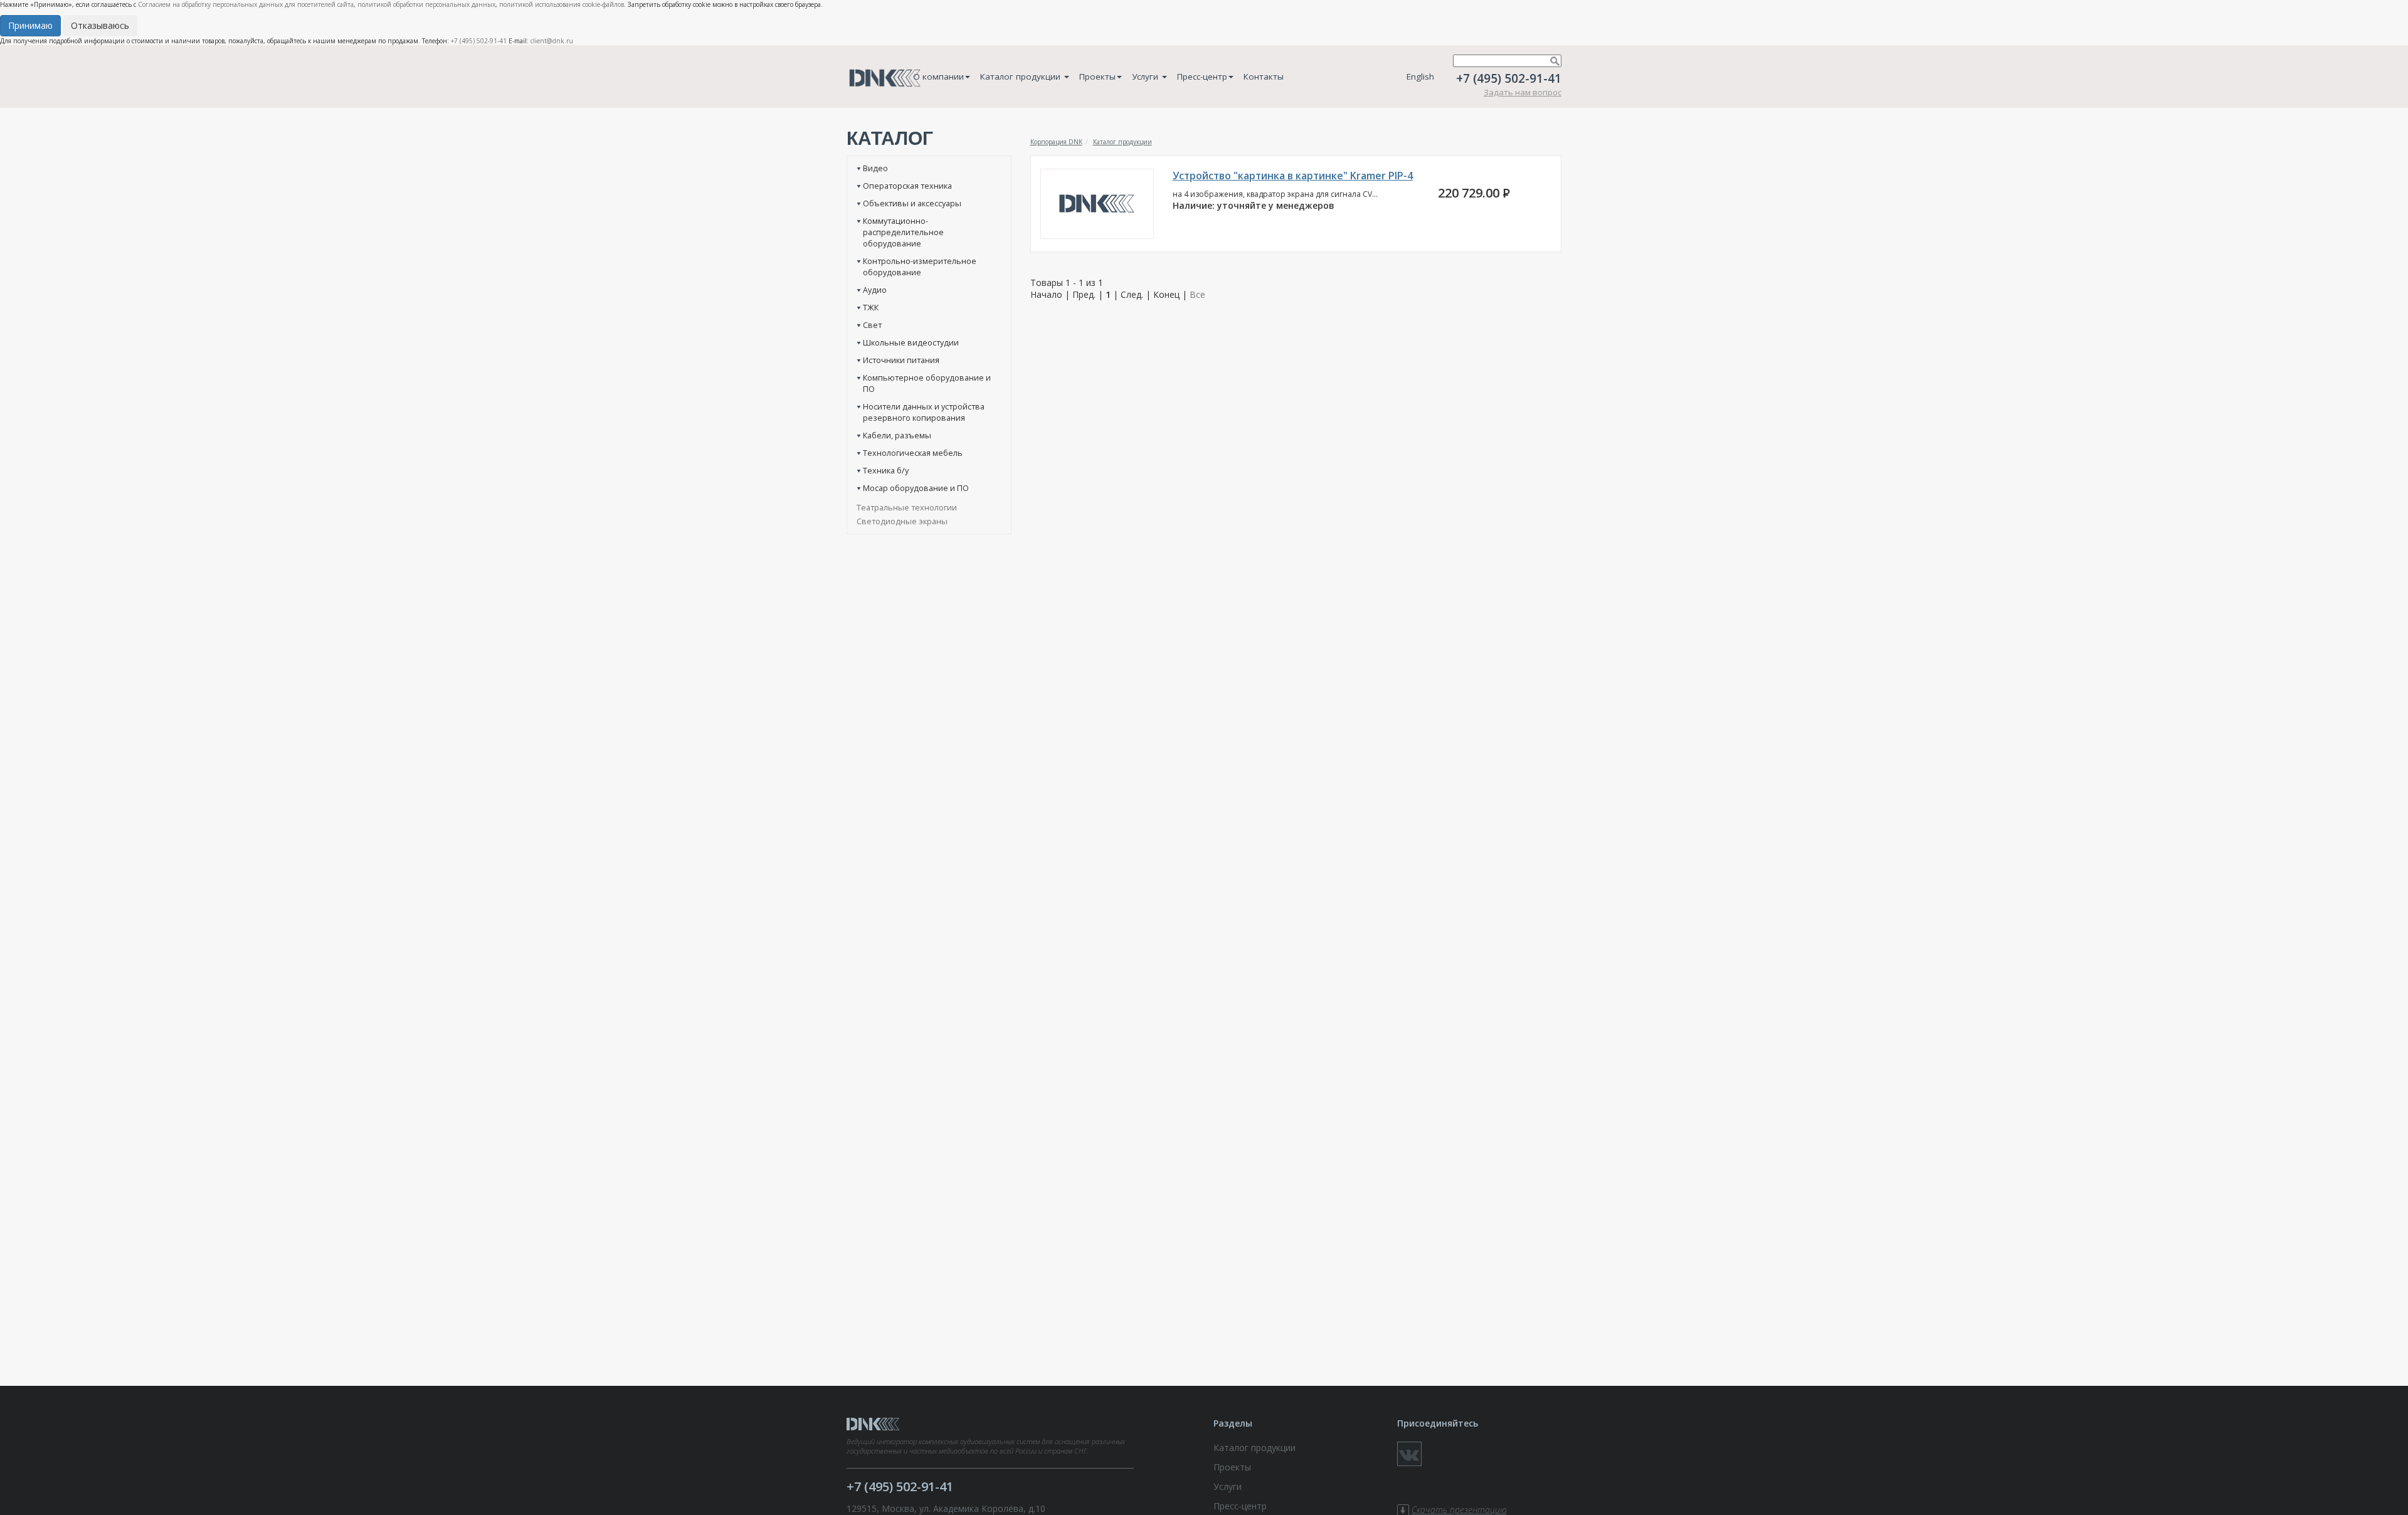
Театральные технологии (907, 507)
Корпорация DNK (1056, 142)
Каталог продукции (1022, 77)
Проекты (1097, 77)
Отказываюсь (100, 25)
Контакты (1264, 77)
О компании (938, 77)
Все (1197, 294)
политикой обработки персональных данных (426, 4)
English (1420, 77)
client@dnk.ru (552, 41)
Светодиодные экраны (902, 521)
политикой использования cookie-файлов (562, 4)
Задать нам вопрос (1523, 92)
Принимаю (30, 25)
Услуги (1146, 77)
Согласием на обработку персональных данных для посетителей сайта (246, 4)
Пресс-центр (1202, 77)
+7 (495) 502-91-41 (479, 41)
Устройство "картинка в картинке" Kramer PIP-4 (1293, 176)
